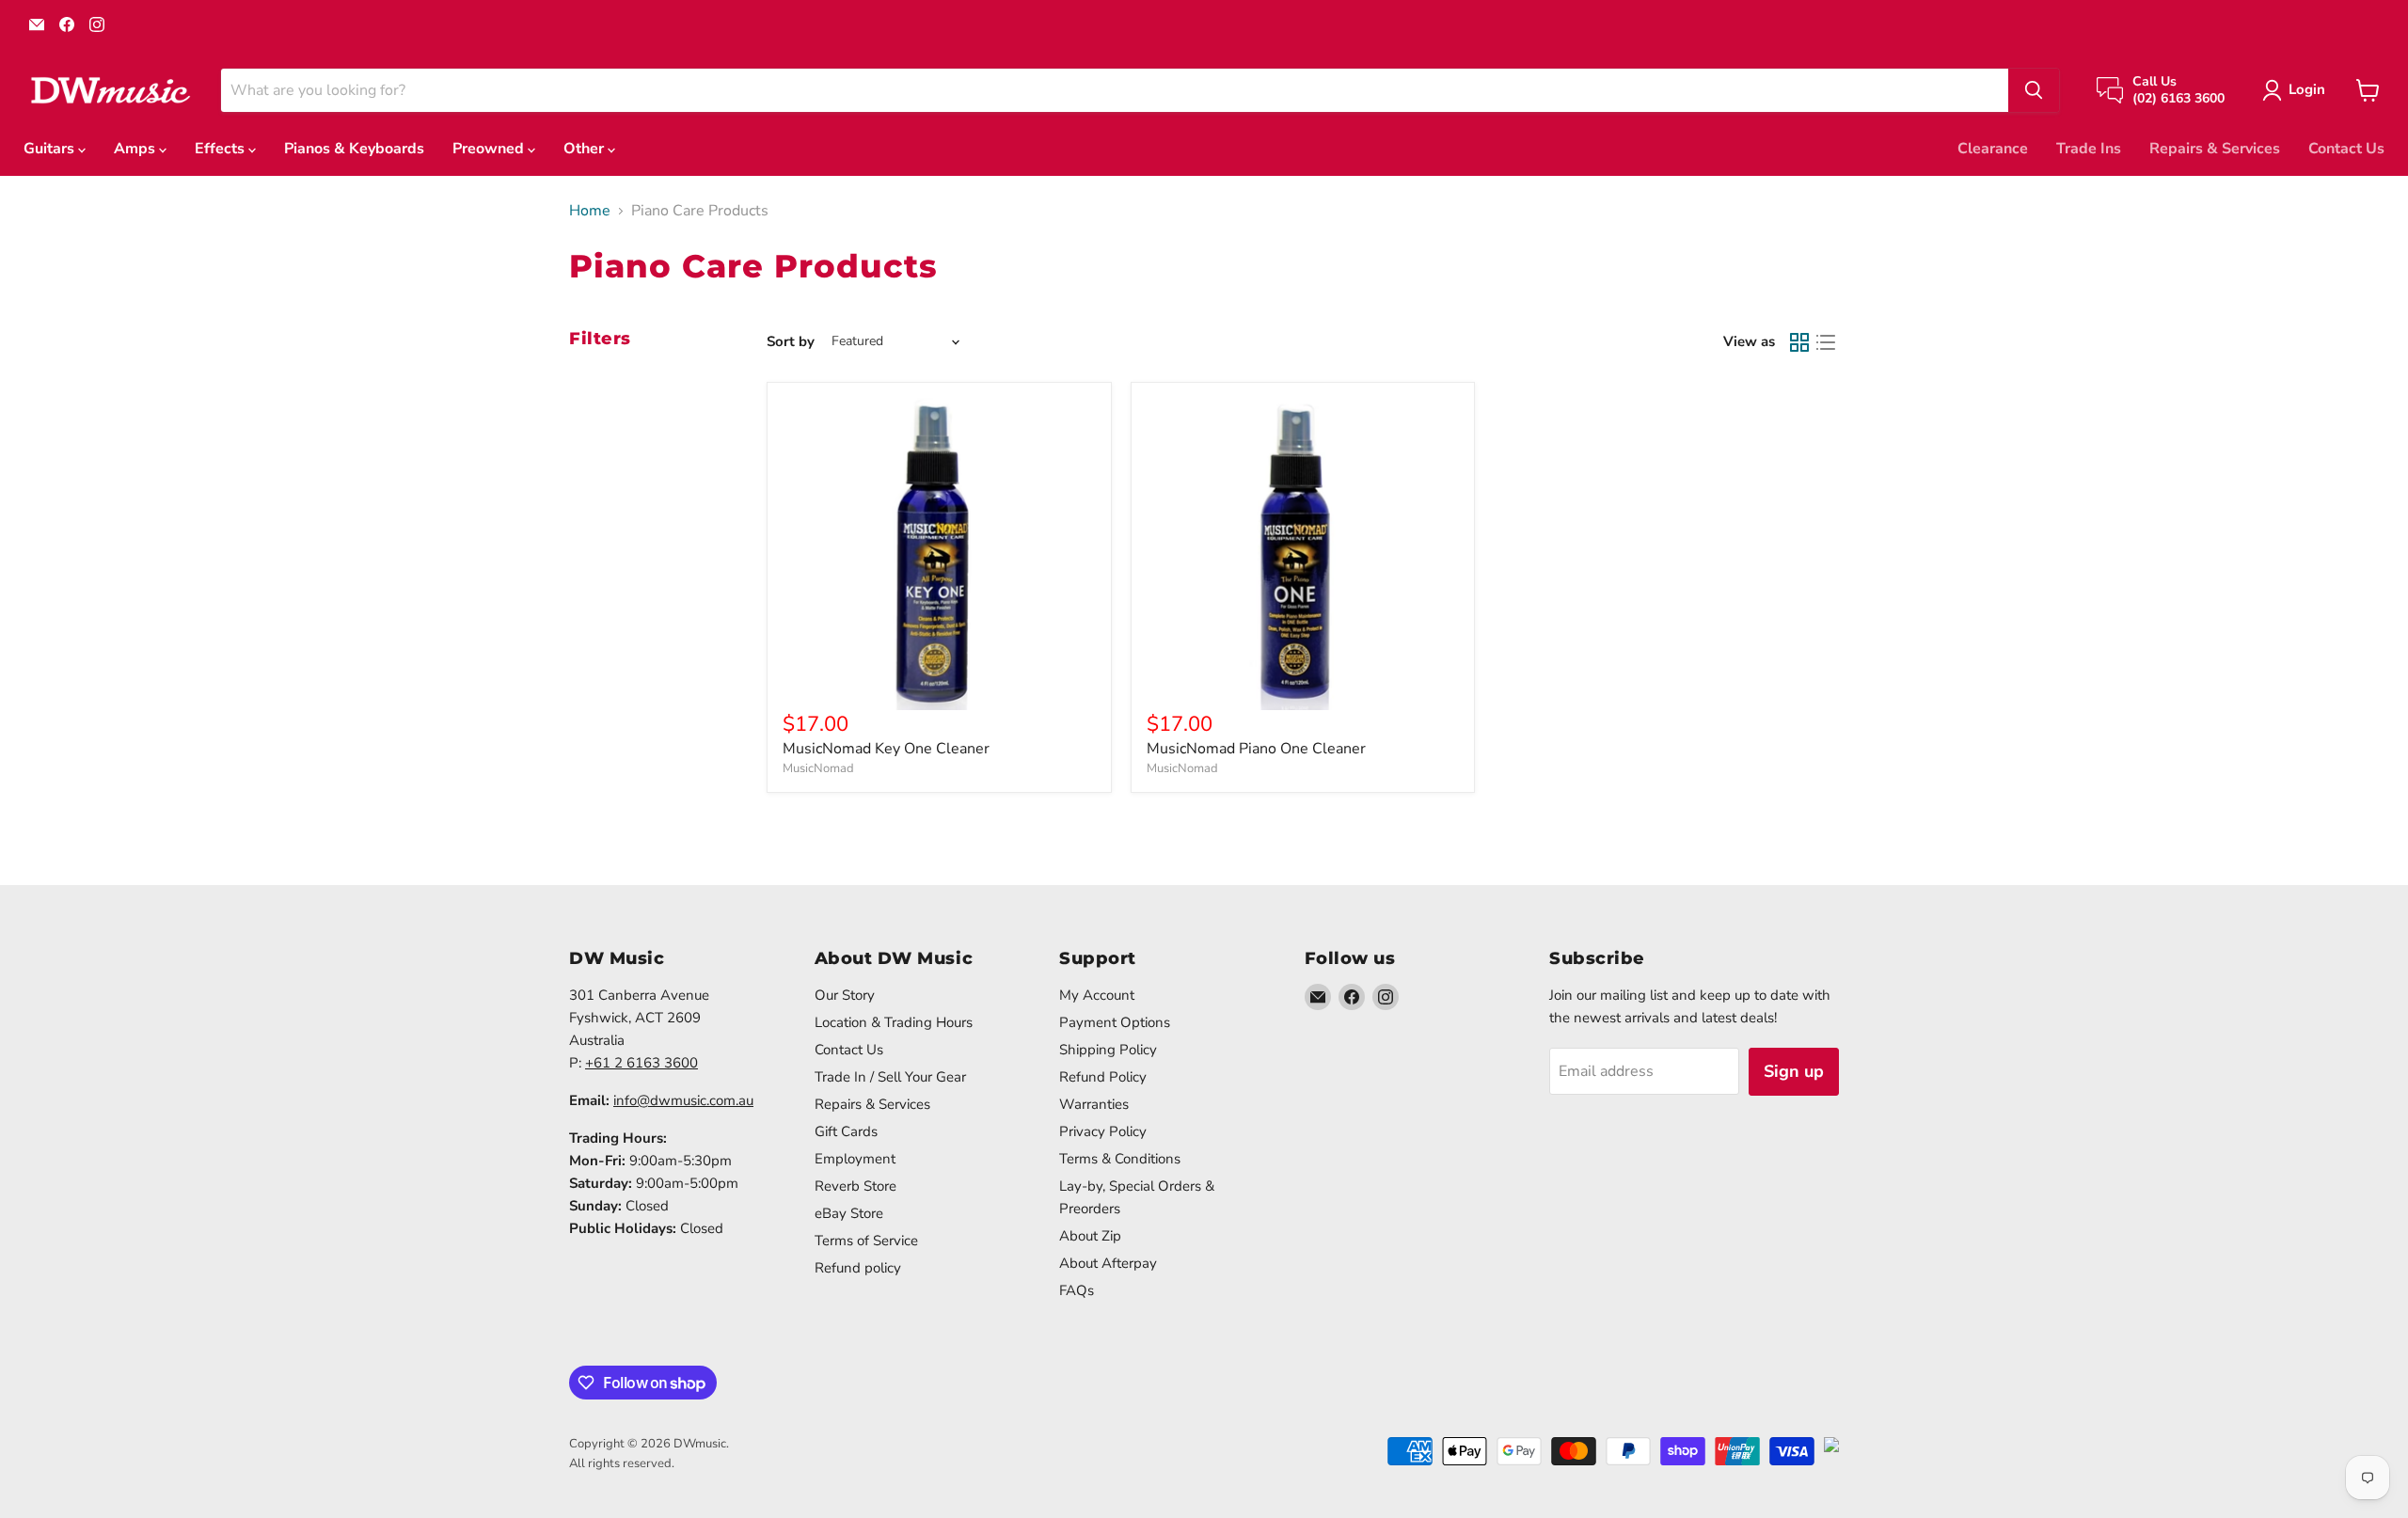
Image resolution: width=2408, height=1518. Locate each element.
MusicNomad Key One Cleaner (886, 749)
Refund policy (858, 1268)
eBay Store (849, 1213)
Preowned (490, 149)
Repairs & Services (2215, 149)
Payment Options (1115, 1022)
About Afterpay (1108, 1263)
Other (586, 149)
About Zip (1090, 1236)
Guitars (51, 149)
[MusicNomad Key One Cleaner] (939, 554)
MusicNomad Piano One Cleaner (1256, 749)
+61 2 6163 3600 (642, 1063)
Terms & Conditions (1120, 1159)
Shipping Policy (1108, 1050)
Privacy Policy (1103, 1131)
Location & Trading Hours (894, 1022)
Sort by (791, 342)
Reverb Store (855, 1186)
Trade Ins (2089, 149)
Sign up (1794, 1071)
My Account (1097, 995)
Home (590, 211)
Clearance (1993, 149)
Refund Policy (1103, 1077)
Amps (136, 149)
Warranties (1094, 1104)
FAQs (1077, 1290)
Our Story (845, 995)
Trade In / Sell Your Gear (890, 1077)
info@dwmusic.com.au (683, 1100)
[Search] (2034, 90)
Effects (222, 149)
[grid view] (1799, 342)
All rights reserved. (622, 1463)
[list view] (1826, 342)
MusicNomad (818, 768)
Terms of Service (866, 1241)
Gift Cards (846, 1131)
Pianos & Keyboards (354, 149)
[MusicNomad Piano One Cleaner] (1303, 554)
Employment (855, 1159)
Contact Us (2346, 149)
